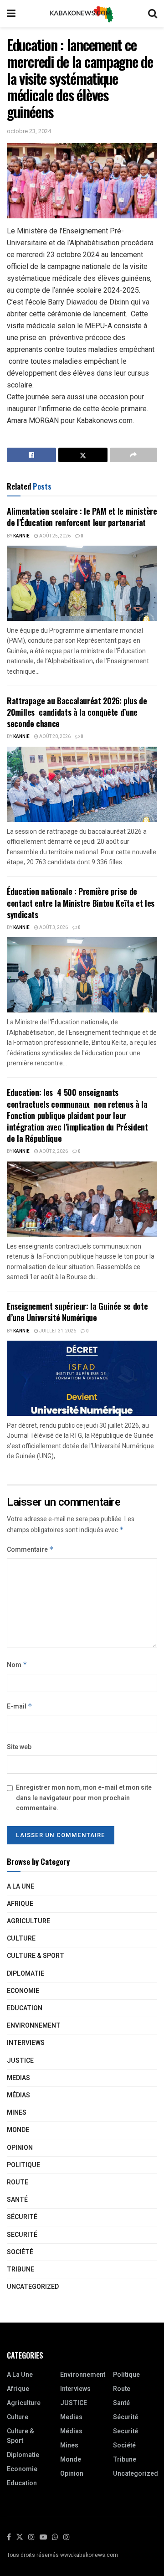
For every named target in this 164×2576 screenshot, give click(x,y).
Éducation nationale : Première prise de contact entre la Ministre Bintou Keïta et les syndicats (81, 903)
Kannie (21, 536)
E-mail (20, 1706)
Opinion (20, 2148)
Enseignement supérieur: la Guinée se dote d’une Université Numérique (77, 1312)
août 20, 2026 (54, 737)
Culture (21, 1938)
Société (20, 2252)
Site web (19, 1747)
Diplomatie (26, 1974)
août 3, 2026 (53, 928)
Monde (18, 2130)
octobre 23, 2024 (29, 131)
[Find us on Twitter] (20, 2537)
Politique (23, 2165)
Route (18, 2182)
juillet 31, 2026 (57, 1331)
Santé (17, 2200)
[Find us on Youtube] (43, 2537)
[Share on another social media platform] (133, 455)
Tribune (20, 2269)
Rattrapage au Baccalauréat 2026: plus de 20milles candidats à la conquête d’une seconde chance (77, 712)
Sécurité (22, 2217)
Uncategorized (33, 2287)
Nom (17, 1665)
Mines (17, 2113)
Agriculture (28, 1921)
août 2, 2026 (53, 1151)
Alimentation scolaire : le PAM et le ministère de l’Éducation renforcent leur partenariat (82, 517)
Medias (18, 2078)
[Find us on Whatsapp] (55, 2537)
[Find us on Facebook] (9, 2537)
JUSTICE (20, 2061)
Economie (23, 1991)
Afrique (20, 1904)
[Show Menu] (11, 14)
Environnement (34, 2026)
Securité (22, 2235)
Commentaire (30, 1550)
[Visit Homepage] (82, 14)
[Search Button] (153, 14)
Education (25, 2008)
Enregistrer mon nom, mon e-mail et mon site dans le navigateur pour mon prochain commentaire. (84, 1798)
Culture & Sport (36, 1956)
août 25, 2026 (54, 536)
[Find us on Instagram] (31, 2537)
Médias (18, 2095)
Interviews (26, 2043)
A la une (20, 1887)
